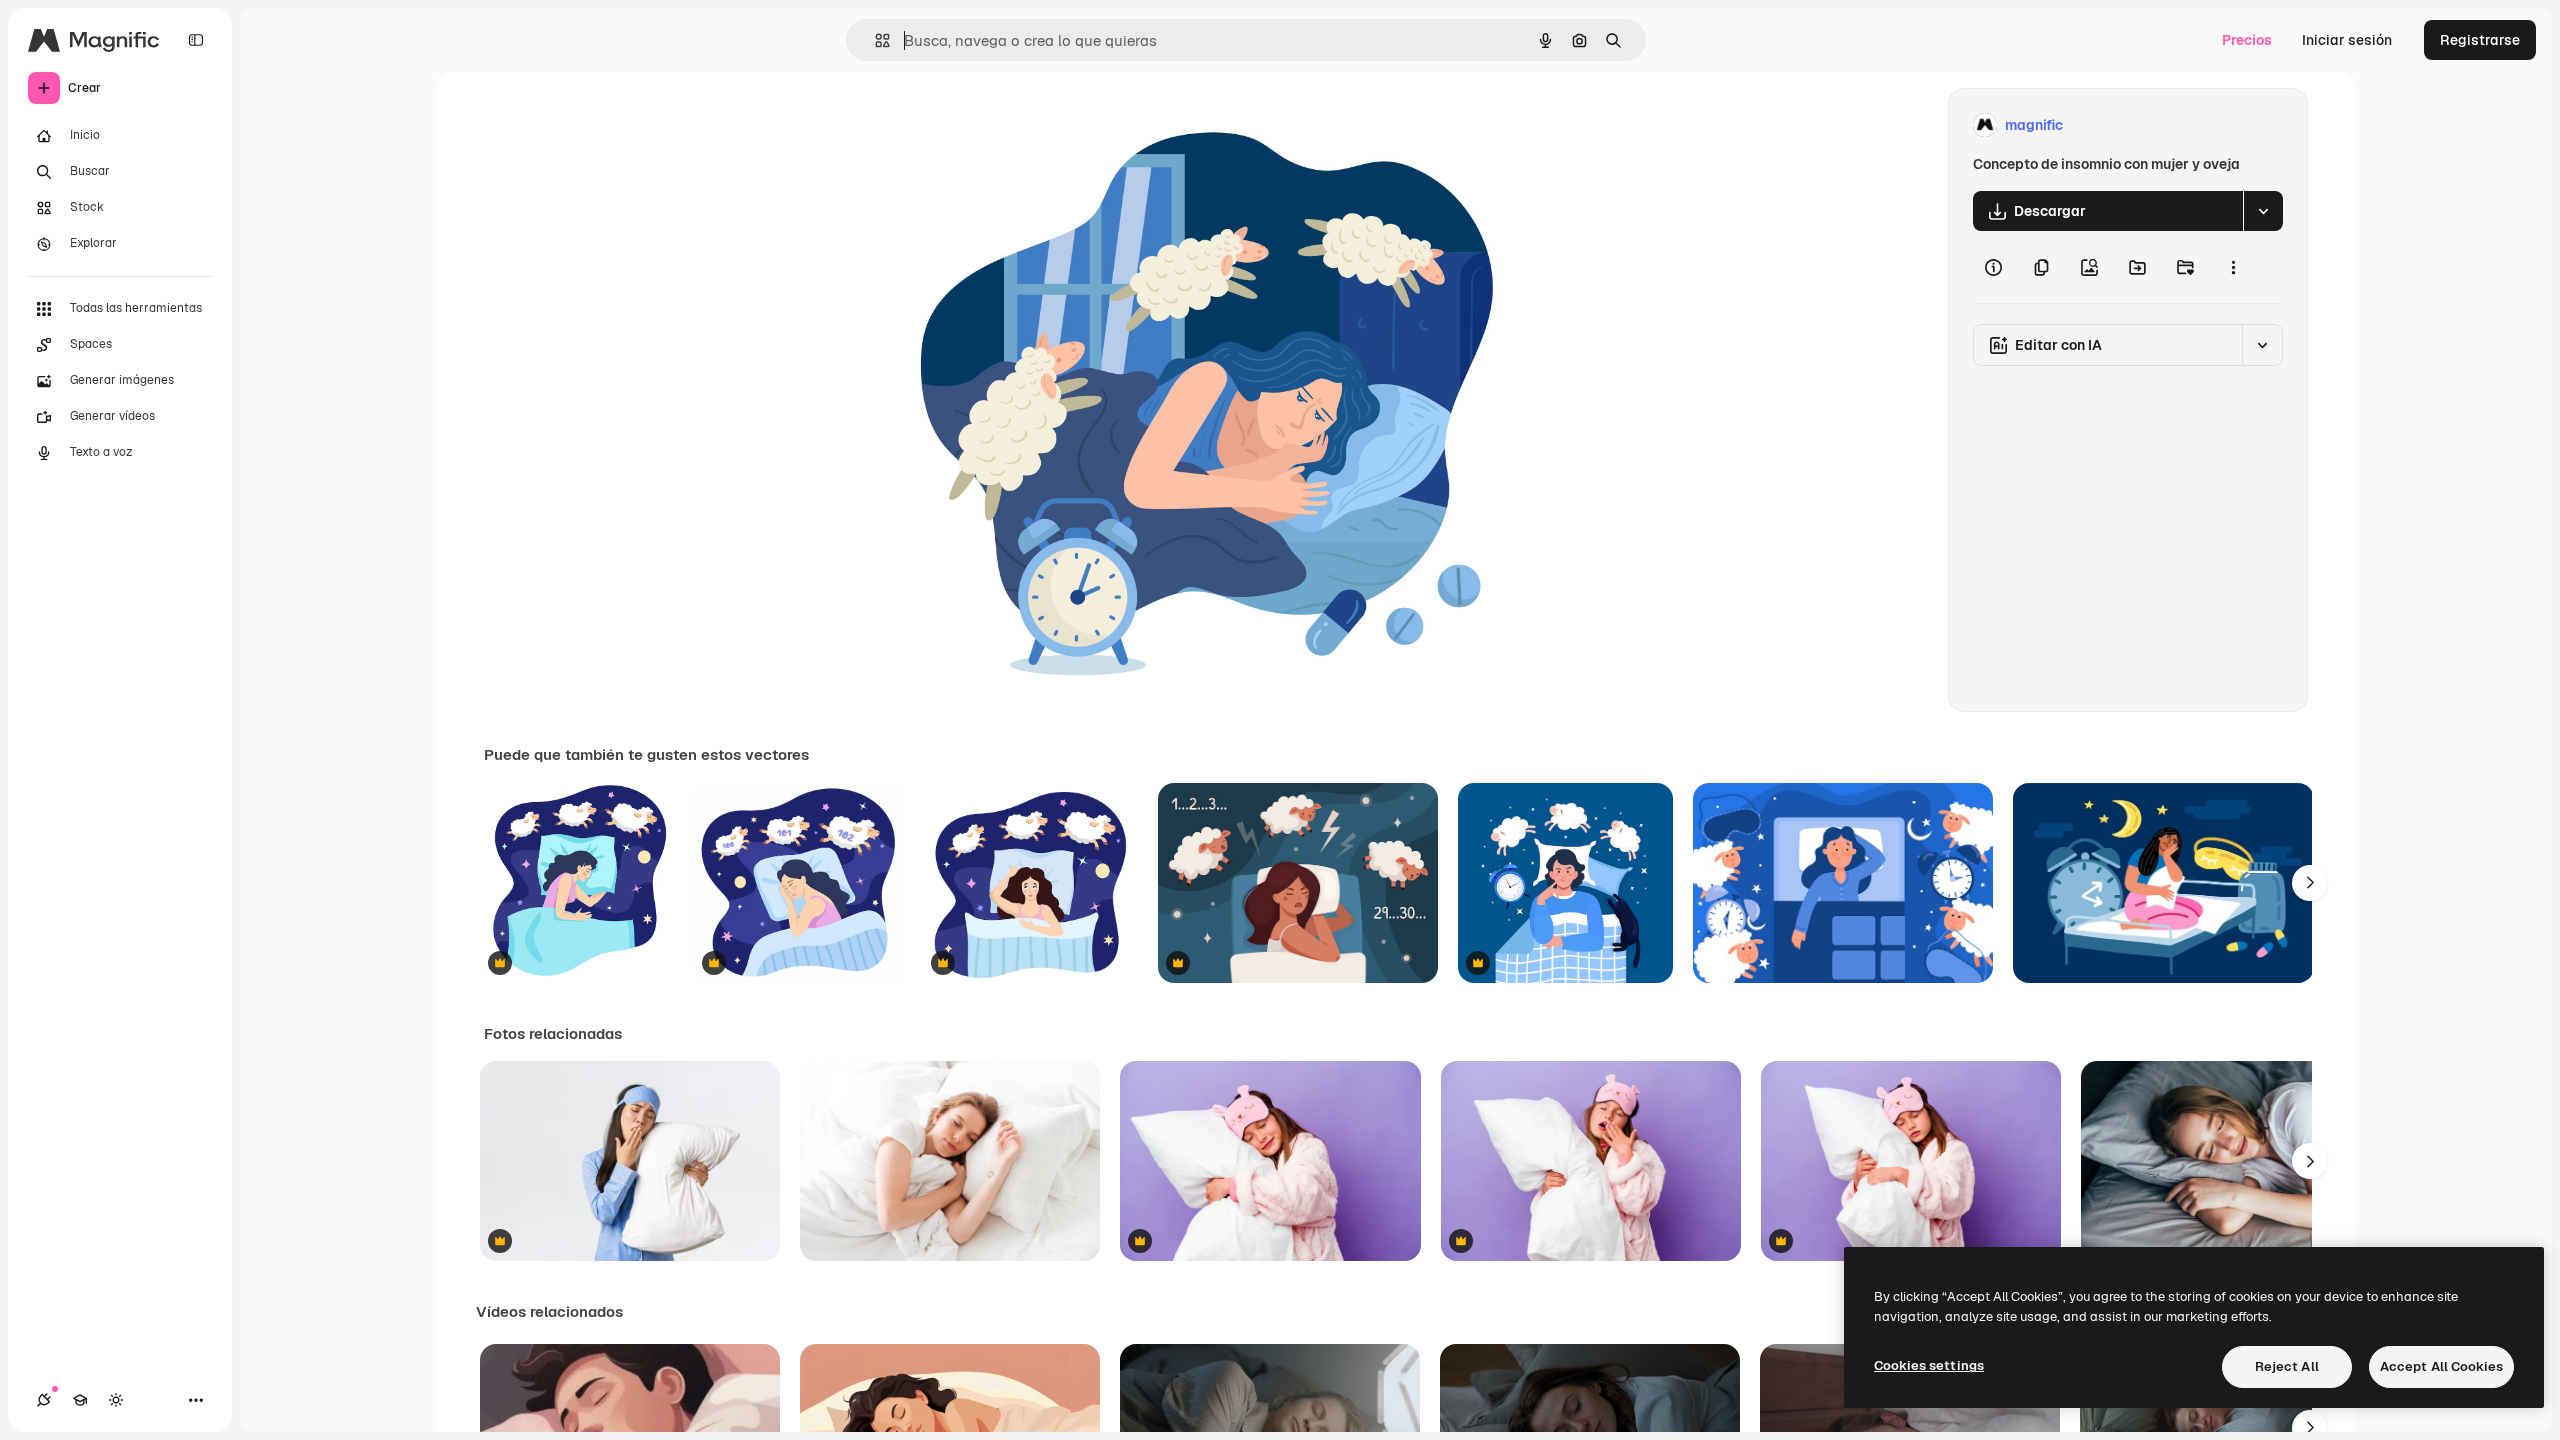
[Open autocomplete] (874, 40)
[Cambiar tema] (116, 1400)
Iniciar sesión (2347, 40)
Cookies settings (1929, 1365)
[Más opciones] (2233, 267)
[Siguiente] (2310, 883)
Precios (2247, 40)
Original (1024, 125)
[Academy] (80, 1400)
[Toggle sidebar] (196, 40)
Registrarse (2480, 40)
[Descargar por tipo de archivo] (2263, 211)
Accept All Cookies (2441, 1366)
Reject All (2287, 1366)
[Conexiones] (44, 1400)
